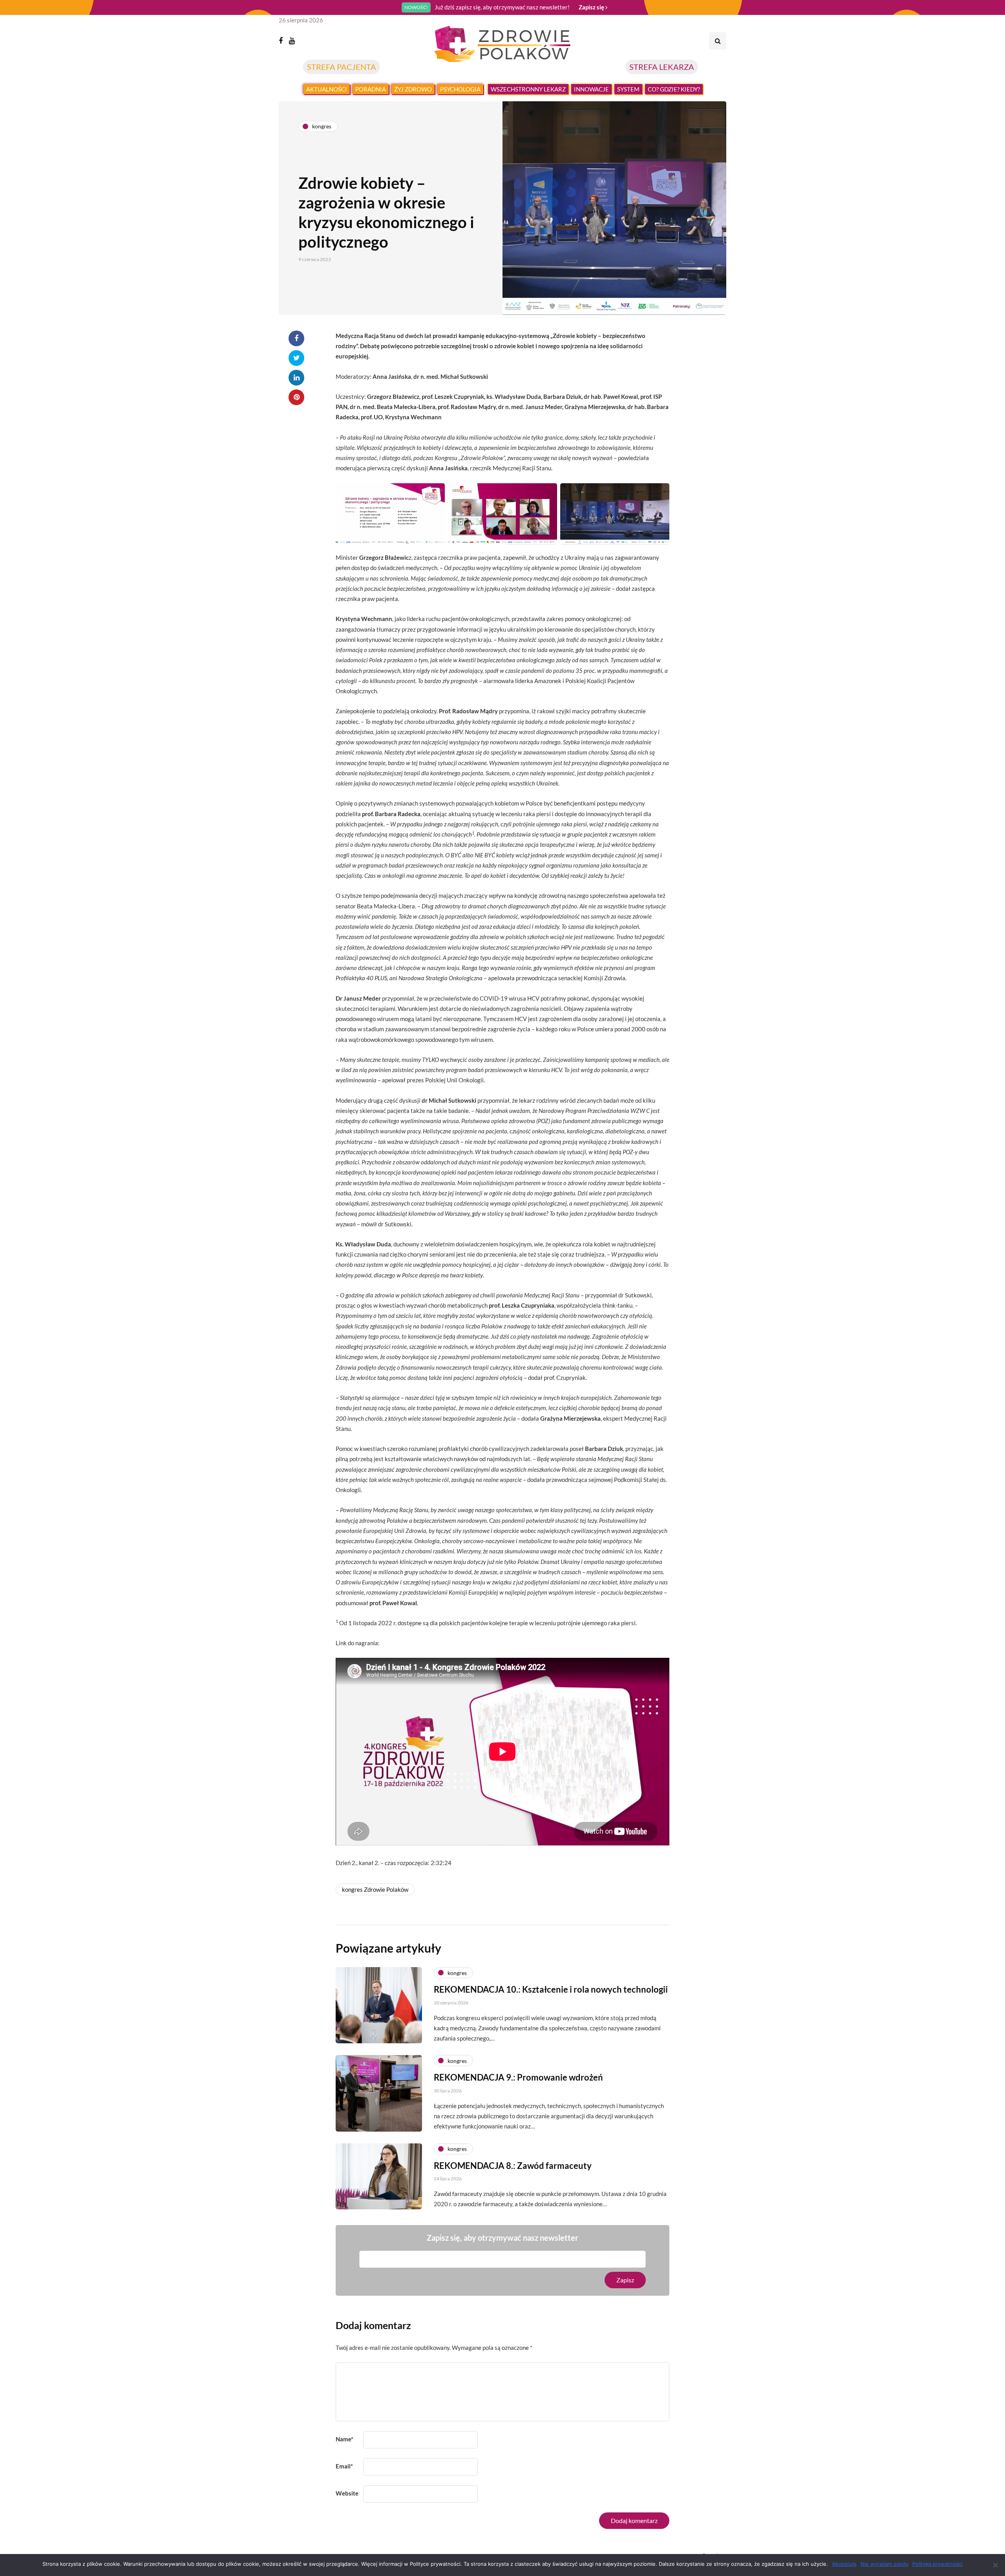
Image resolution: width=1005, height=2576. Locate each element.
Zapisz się (592, 7)
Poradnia (371, 89)
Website (347, 2493)
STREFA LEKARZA (662, 67)
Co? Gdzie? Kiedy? (674, 89)
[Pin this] (296, 397)
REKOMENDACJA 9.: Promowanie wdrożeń (518, 2077)
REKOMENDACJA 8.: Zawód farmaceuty (513, 2166)
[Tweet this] (296, 358)
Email (344, 2466)
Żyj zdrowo (413, 89)
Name (344, 2439)
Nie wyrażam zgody (884, 2564)
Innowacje (591, 89)
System (628, 89)
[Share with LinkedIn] (296, 378)
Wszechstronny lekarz (528, 89)
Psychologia (460, 89)
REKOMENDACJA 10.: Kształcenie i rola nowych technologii (551, 1989)
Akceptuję (844, 2564)
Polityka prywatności (937, 2564)
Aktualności (327, 89)
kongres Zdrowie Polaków (375, 1889)
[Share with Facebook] (296, 338)
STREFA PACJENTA (342, 67)
